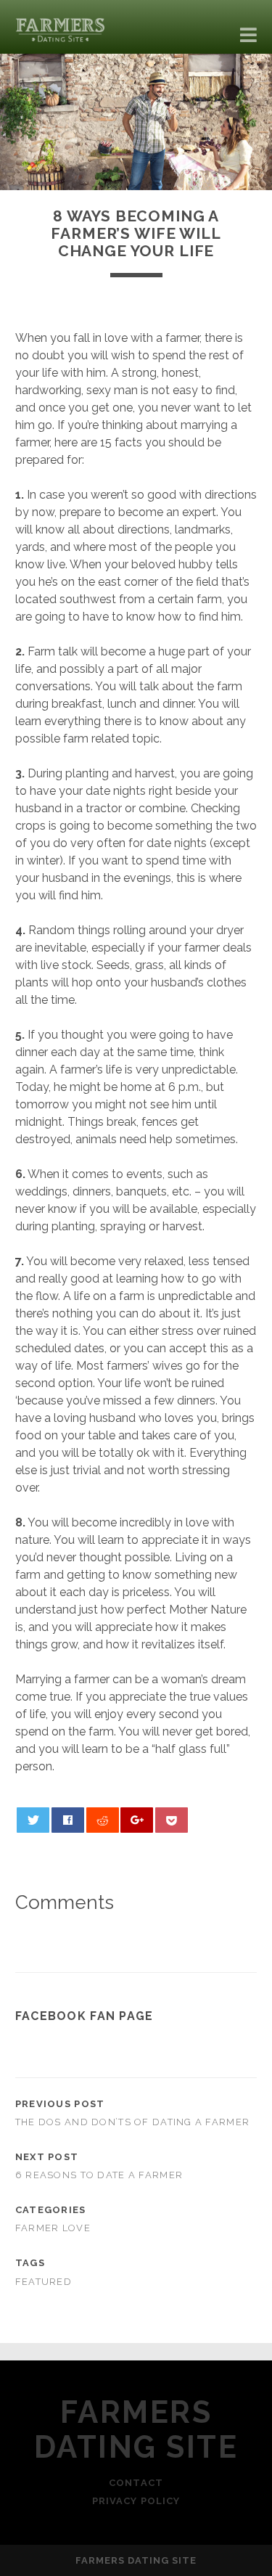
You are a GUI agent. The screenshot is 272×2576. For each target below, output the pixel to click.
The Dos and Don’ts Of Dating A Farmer (132, 2122)
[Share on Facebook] (68, 1820)
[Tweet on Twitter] (33, 1820)
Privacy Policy (136, 2501)
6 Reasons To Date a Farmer (99, 2175)
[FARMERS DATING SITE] (62, 36)
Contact (136, 2483)
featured (44, 2282)
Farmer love (53, 2228)
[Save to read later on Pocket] (172, 1820)
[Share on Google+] (137, 1820)
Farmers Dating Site (136, 2430)
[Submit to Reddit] (103, 1820)
